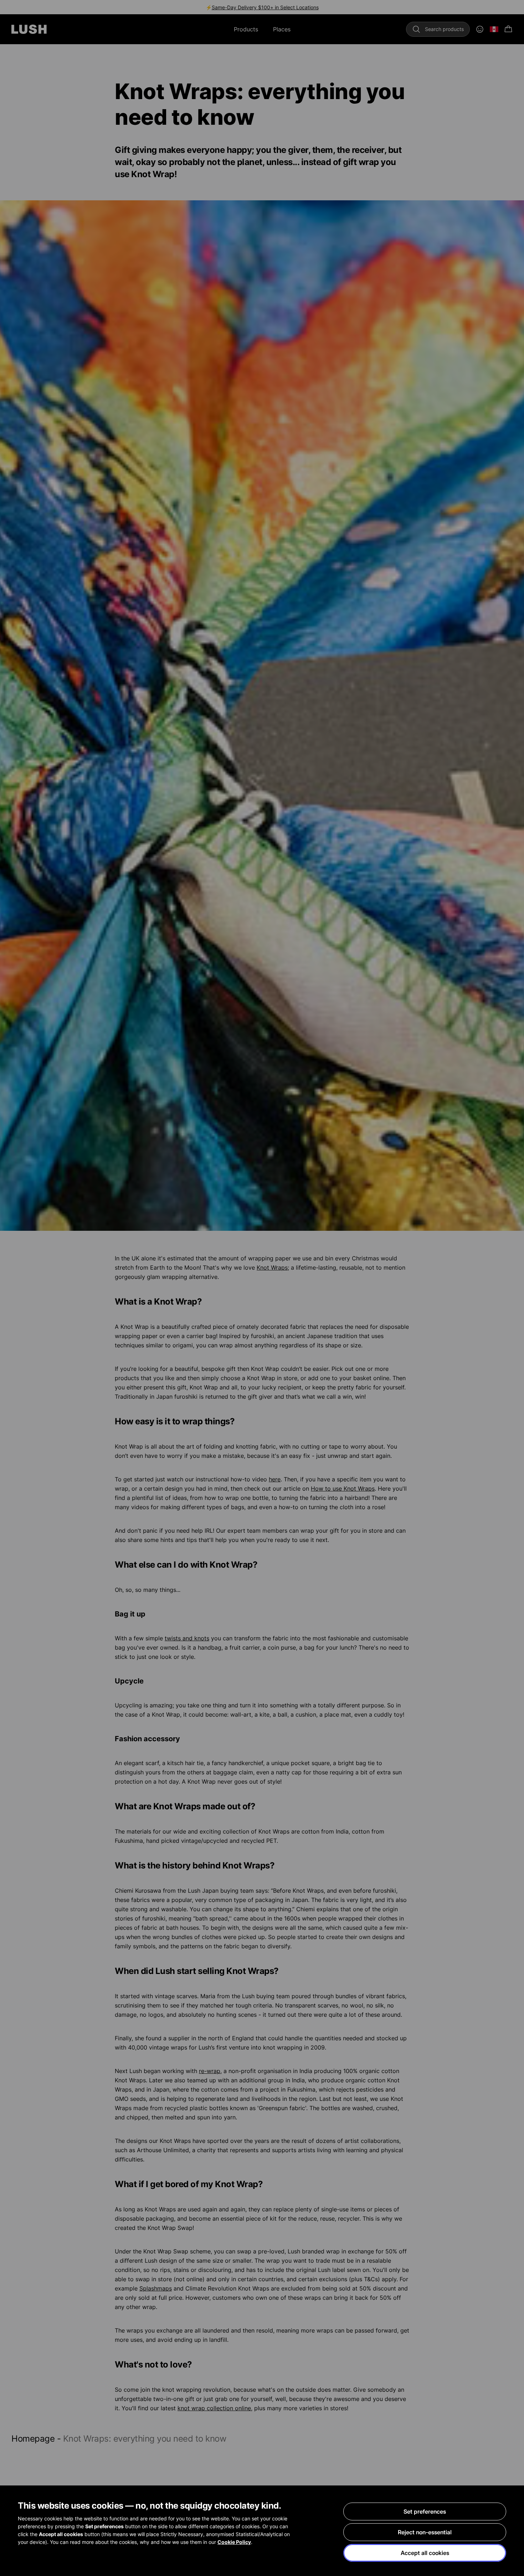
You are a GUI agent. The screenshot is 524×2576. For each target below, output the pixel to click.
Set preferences (425, 2511)
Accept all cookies (425, 2553)
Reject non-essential (425, 2532)
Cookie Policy (234, 2542)
